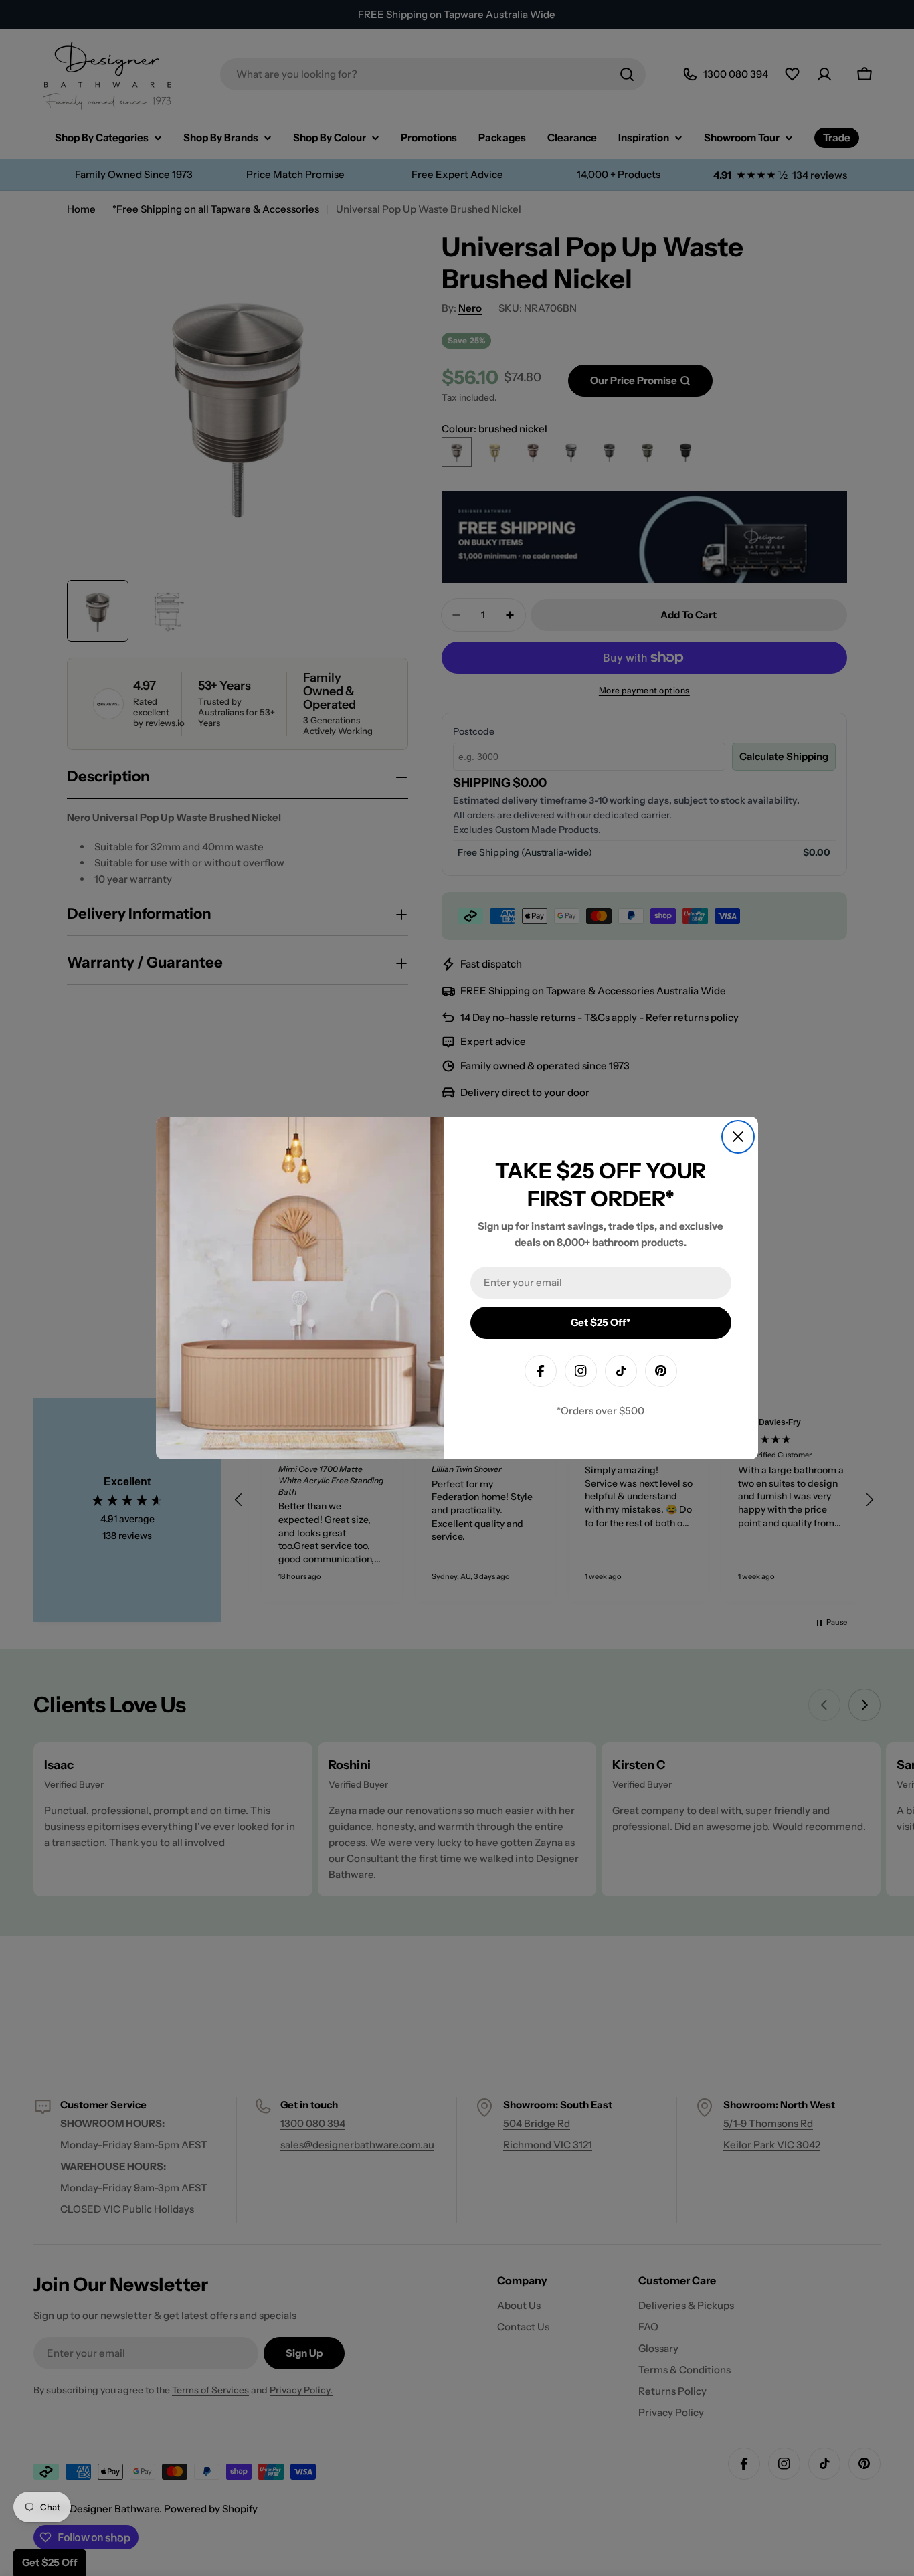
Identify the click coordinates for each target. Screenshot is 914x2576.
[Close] (738, 1137)
